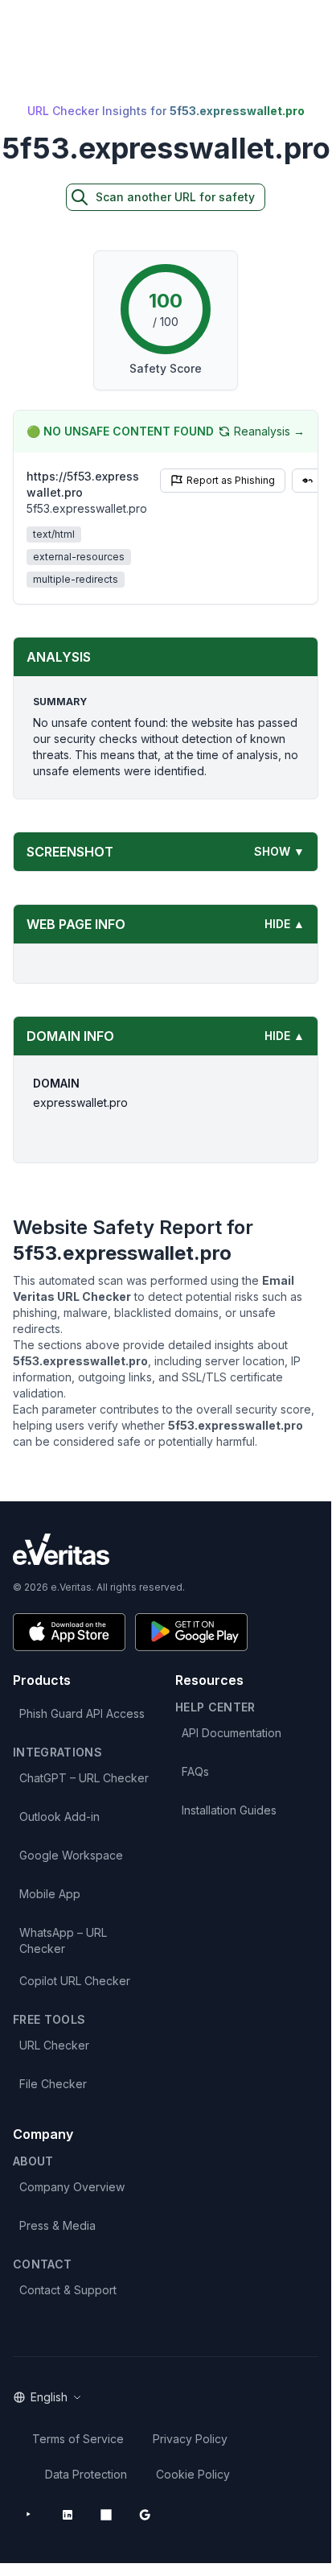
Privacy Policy (190, 2439)
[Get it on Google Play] (191, 1632)
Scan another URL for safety (175, 197)
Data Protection (86, 2474)
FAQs (195, 1771)
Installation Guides (229, 1810)
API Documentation (232, 1733)
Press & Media (57, 2225)
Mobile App (50, 1894)
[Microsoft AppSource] (106, 2515)
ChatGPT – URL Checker (84, 1778)
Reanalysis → (269, 431)
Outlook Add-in (59, 1816)
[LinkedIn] (68, 2515)
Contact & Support (68, 2290)
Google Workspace (71, 1855)
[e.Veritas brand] (166, 1549)
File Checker (53, 2084)
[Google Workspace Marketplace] (145, 2515)
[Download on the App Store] (69, 1632)
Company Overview (72, 2187)
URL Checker (54, 2045)
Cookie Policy (193, 2474)
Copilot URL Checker (75, 1981)
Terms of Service (78, 2439)
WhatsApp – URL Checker (63, 1940)
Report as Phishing (231, 480)
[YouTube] (29, 2515)
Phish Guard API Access (82, 1713)
